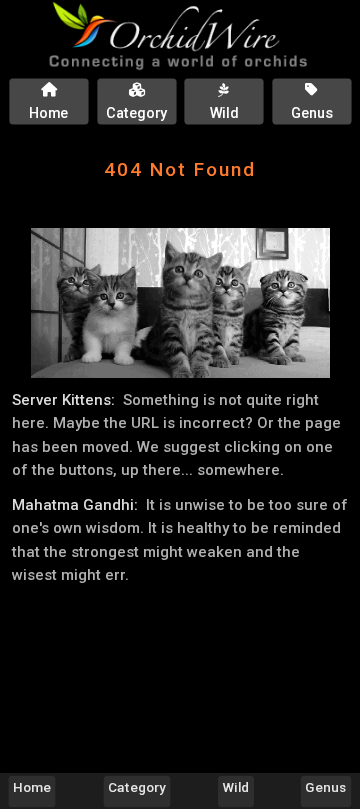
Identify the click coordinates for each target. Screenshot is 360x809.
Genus (325, 787)
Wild (236, 787)
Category (137, 787)
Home (32, 787)
